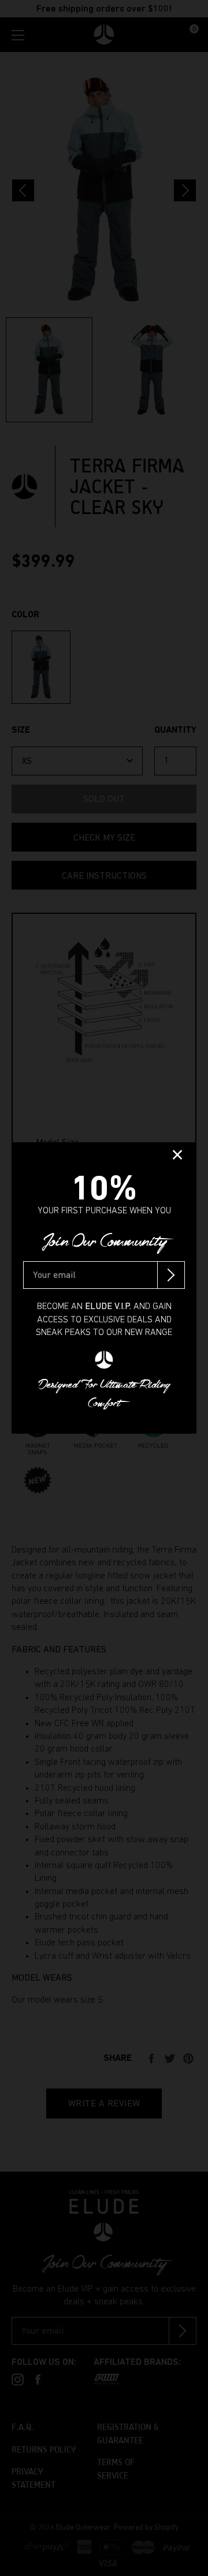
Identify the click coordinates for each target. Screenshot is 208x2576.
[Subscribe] (171, 1275)
